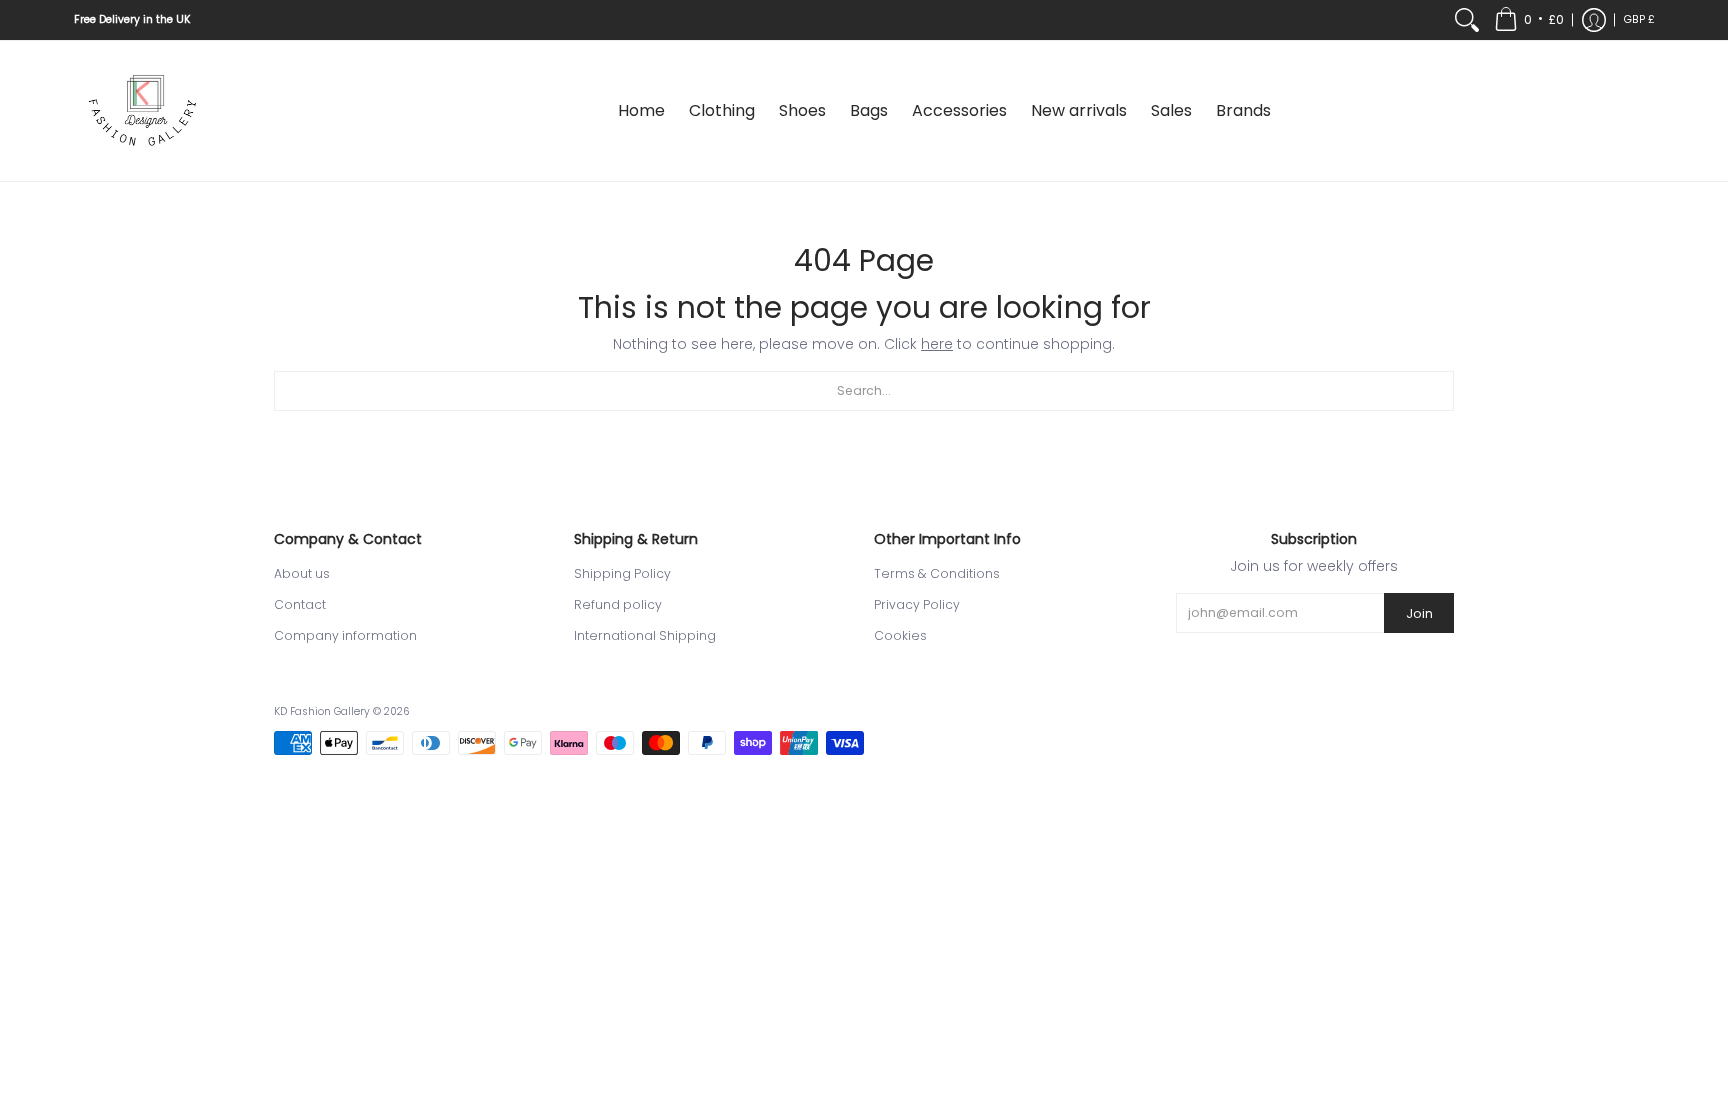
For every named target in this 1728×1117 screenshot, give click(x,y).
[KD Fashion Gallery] (144, 111)
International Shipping (645, 635)
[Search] (1467, 20)
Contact (300, 604)
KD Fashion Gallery (322, 711)
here (937, 344)
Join (1419, 613)
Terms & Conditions (937, 573)
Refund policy (618, 604)
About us (302, 573)
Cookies (900, 635)
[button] (1529, 20)
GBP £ (1639, 19)
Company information (345, 635)
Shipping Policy (622, 573)
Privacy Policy (917, 604)
